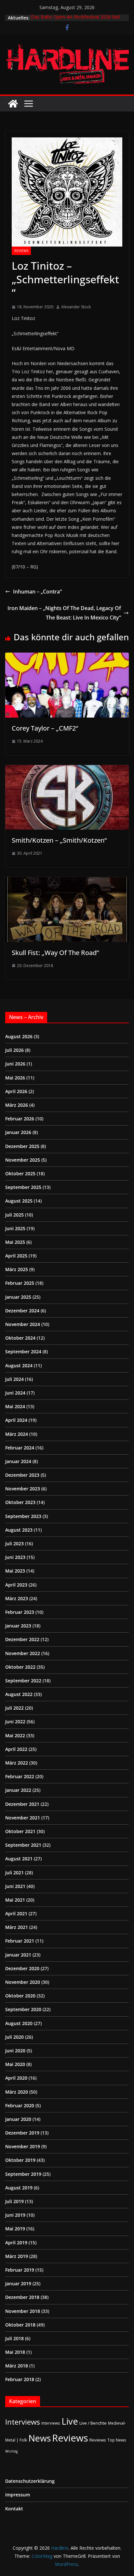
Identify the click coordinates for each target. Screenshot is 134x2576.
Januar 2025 (18, 1297)
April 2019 (16, 2243)
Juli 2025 (14, 1215)
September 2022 (23, 1681)
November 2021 (23, 1818)
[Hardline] (13, 104)
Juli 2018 (14, 2338)
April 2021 (16, 1913)
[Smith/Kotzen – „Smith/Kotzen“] (67, 770)
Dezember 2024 (22, 1311)
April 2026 (16, 1091)
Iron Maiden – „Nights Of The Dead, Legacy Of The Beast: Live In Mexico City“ (64, 613)
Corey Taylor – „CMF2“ (45, 728)
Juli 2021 (14, 1873)
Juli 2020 (14, 2037)
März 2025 (17, 1269)
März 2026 (17, 1105)
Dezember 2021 (22, 1804)
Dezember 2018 (22, 2297)
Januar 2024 (18, 1461)
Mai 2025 (15, 1242)
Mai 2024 (15, 1406)
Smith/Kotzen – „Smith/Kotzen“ (59, 840)
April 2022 (16, 1749)
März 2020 (17, 2092)
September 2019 (23, 2174)
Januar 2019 (18, 2283)
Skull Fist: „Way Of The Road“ (55, 953)
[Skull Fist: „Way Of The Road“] (67, 882)
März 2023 (17, 1598)
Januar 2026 (18, 1132)
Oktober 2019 (20, 2160)
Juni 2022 (15, 1722)
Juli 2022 (14, 1708)
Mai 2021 (15, 1900)
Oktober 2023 (20, 1502)
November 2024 (23, 1324)
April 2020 (16, 2078)
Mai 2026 (15, 1078)
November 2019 (23, 2146)
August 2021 (19, 1859)
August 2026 (19, 1036)
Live (70, 2421)
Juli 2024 (14, 1379)
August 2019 (19, 2188)
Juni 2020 (15, 2051)
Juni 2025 (15, 1228)
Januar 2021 (18, 1955)
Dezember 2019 (22, 2133)
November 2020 (23, 1982)
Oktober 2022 (20, 1667)
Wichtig (11, 2451)
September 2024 (23, 1352)
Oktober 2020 (20, 1996)
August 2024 (19, 1365)
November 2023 (23, 1489)
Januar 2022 (18, 1790)
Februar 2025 (20, 1283)
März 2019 (17, 2256)
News (40, 2438)
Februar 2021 (20, 1941)
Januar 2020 (18, 2119)
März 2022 (17, 1763)
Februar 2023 (20, 1612)
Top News (117, 2440)
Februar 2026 (20, 1119)
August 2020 (19, 2023)
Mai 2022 (15, 1735)
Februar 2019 (20, 2270)
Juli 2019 (14, 2201)
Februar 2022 (20, 1776)
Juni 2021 (15, 1886)
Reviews (21, 251)
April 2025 (16, 1256)
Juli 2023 (14, 1543)
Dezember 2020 (22, 1968)
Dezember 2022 (22, 1639)
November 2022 (23, 1653)
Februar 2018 (20, 2379)
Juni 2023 (15, 1557)
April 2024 (16, 1420)
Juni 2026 (15, 1064)
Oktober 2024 (20, 1338)
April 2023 (16, 1585)
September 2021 (23, 1845)
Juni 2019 (15, 2215)
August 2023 (19, 1530)
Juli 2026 (14, 1050)
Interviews (23, 2422)
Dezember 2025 (22, 1146)
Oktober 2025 (20, 1173)
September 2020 (23, 2009)
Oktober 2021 (20, 1831)
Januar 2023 (18, 1626)
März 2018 (17, 2366)
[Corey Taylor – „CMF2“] (67, 657)
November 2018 (23, 2311)
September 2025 (23, 1187)
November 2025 (23, 1160)
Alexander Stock (76, 307)
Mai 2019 (15, 2229)
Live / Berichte (93, 2423)
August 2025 (19, 1201)
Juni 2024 (15, 1393)
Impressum (18, 2495)
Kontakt (14, 2509)
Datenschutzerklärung (30, 2481)
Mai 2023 (15, 1571)
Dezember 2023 (22, 1475)
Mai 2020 (15, 2064)
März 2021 (17, 1927)
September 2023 (23, 1516)
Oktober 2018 (20, 2325)
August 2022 (19, 1694)
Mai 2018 (15, 2352)
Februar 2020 (20, 2105)
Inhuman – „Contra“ (37, 592)
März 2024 (17, 1434)
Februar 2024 (20, 1448)
